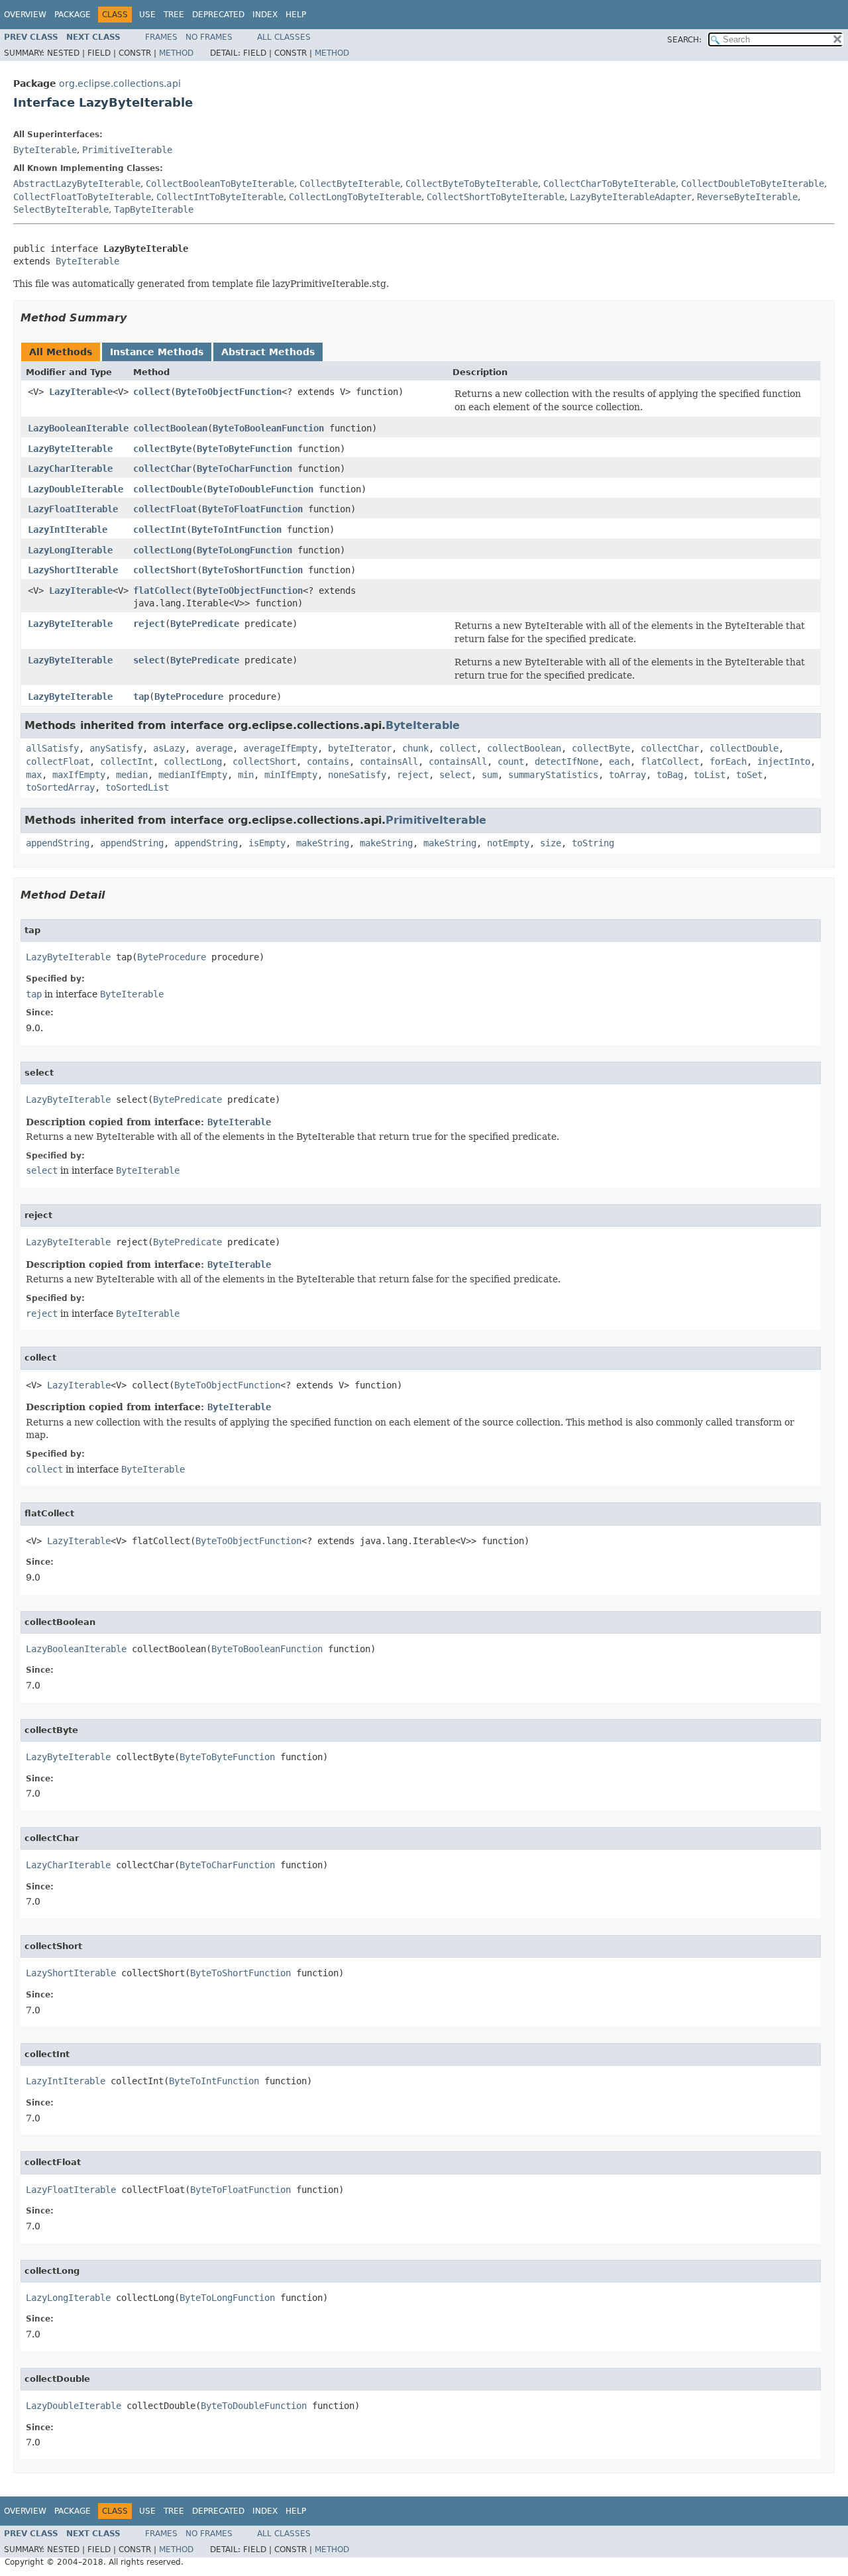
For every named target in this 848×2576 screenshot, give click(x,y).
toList (710, 775)
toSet (749, 775)
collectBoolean (170, 428)
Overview (25, 15)
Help (296, 15)
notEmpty (508, 843)
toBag (670, 775)
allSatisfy (52, 748)
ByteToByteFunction (244, 449)
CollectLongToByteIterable (355, 197)
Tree (174, 15)
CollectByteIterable (350, 184)
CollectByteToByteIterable (472, 184)
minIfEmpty (291, 775)
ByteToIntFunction (237, 530)
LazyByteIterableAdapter (631, 197)
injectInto (784, 761)
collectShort (165, 570)
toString (593, 843)
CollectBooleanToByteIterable (220, 184)
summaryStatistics (553, 775)
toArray (627, 775)
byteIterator (360, 748)
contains (328, 761)
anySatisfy (116, 748)
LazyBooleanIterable (78, 428)
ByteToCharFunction (244, 469)
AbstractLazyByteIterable (77, 184)
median (132, 775)
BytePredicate (205, 624)
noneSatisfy (357, 775)
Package (73, 15)
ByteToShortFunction (252, 570)
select (149, 660)
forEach (728, 761)
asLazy (169, 748)
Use (147, 15)
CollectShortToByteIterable (496, 197)
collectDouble (168, 489)
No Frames (209, 37)
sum (490, 775)
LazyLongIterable (70, 550)
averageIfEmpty (280, 748)
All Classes (284, 37)
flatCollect (162, 590)
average (214, 748)
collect (152, 392)
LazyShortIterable (73, 570)
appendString (58, 843)
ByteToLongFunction (244, 550)
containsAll (389, 761)
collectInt (160, 530)
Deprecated (218, 15)
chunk (415, 748)
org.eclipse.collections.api (120, 84)
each (619, 761)
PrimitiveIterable (127, 150)
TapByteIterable (154, 209)
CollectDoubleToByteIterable (753, 184)
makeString (323, 843)
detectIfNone (566, 761)
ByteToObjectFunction (229, 392)
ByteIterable (45, 150)
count (511, 761)
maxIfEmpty (79, 775)
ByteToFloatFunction (252, 509)
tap (141, 697)
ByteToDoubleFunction (260, 489)
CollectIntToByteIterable (220, 197)
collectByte (162, 449)
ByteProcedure (189, 697)
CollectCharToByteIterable (609, 184)
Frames (161, 37)
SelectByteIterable (61, 209)
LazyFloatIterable (73, 509)
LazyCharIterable (70, 469)
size (551, 843)
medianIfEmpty (193, 775)
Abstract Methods (268, 352)
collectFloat (165, 509)
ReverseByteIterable (747, 197)
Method (176, 53)
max (34, 775)
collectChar (162, 469)
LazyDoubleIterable (76, 489)
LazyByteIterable (70, 449)
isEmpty (267, 843)
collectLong (162, 550)
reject (149, 624)
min (246, 775)
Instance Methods (157, 352)
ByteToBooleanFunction (268, 428)
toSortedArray (60, 787)
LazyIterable (81, 392)
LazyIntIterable (68, 530)
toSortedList (137, 787)
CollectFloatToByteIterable (82, 197)
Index (265, 15)
